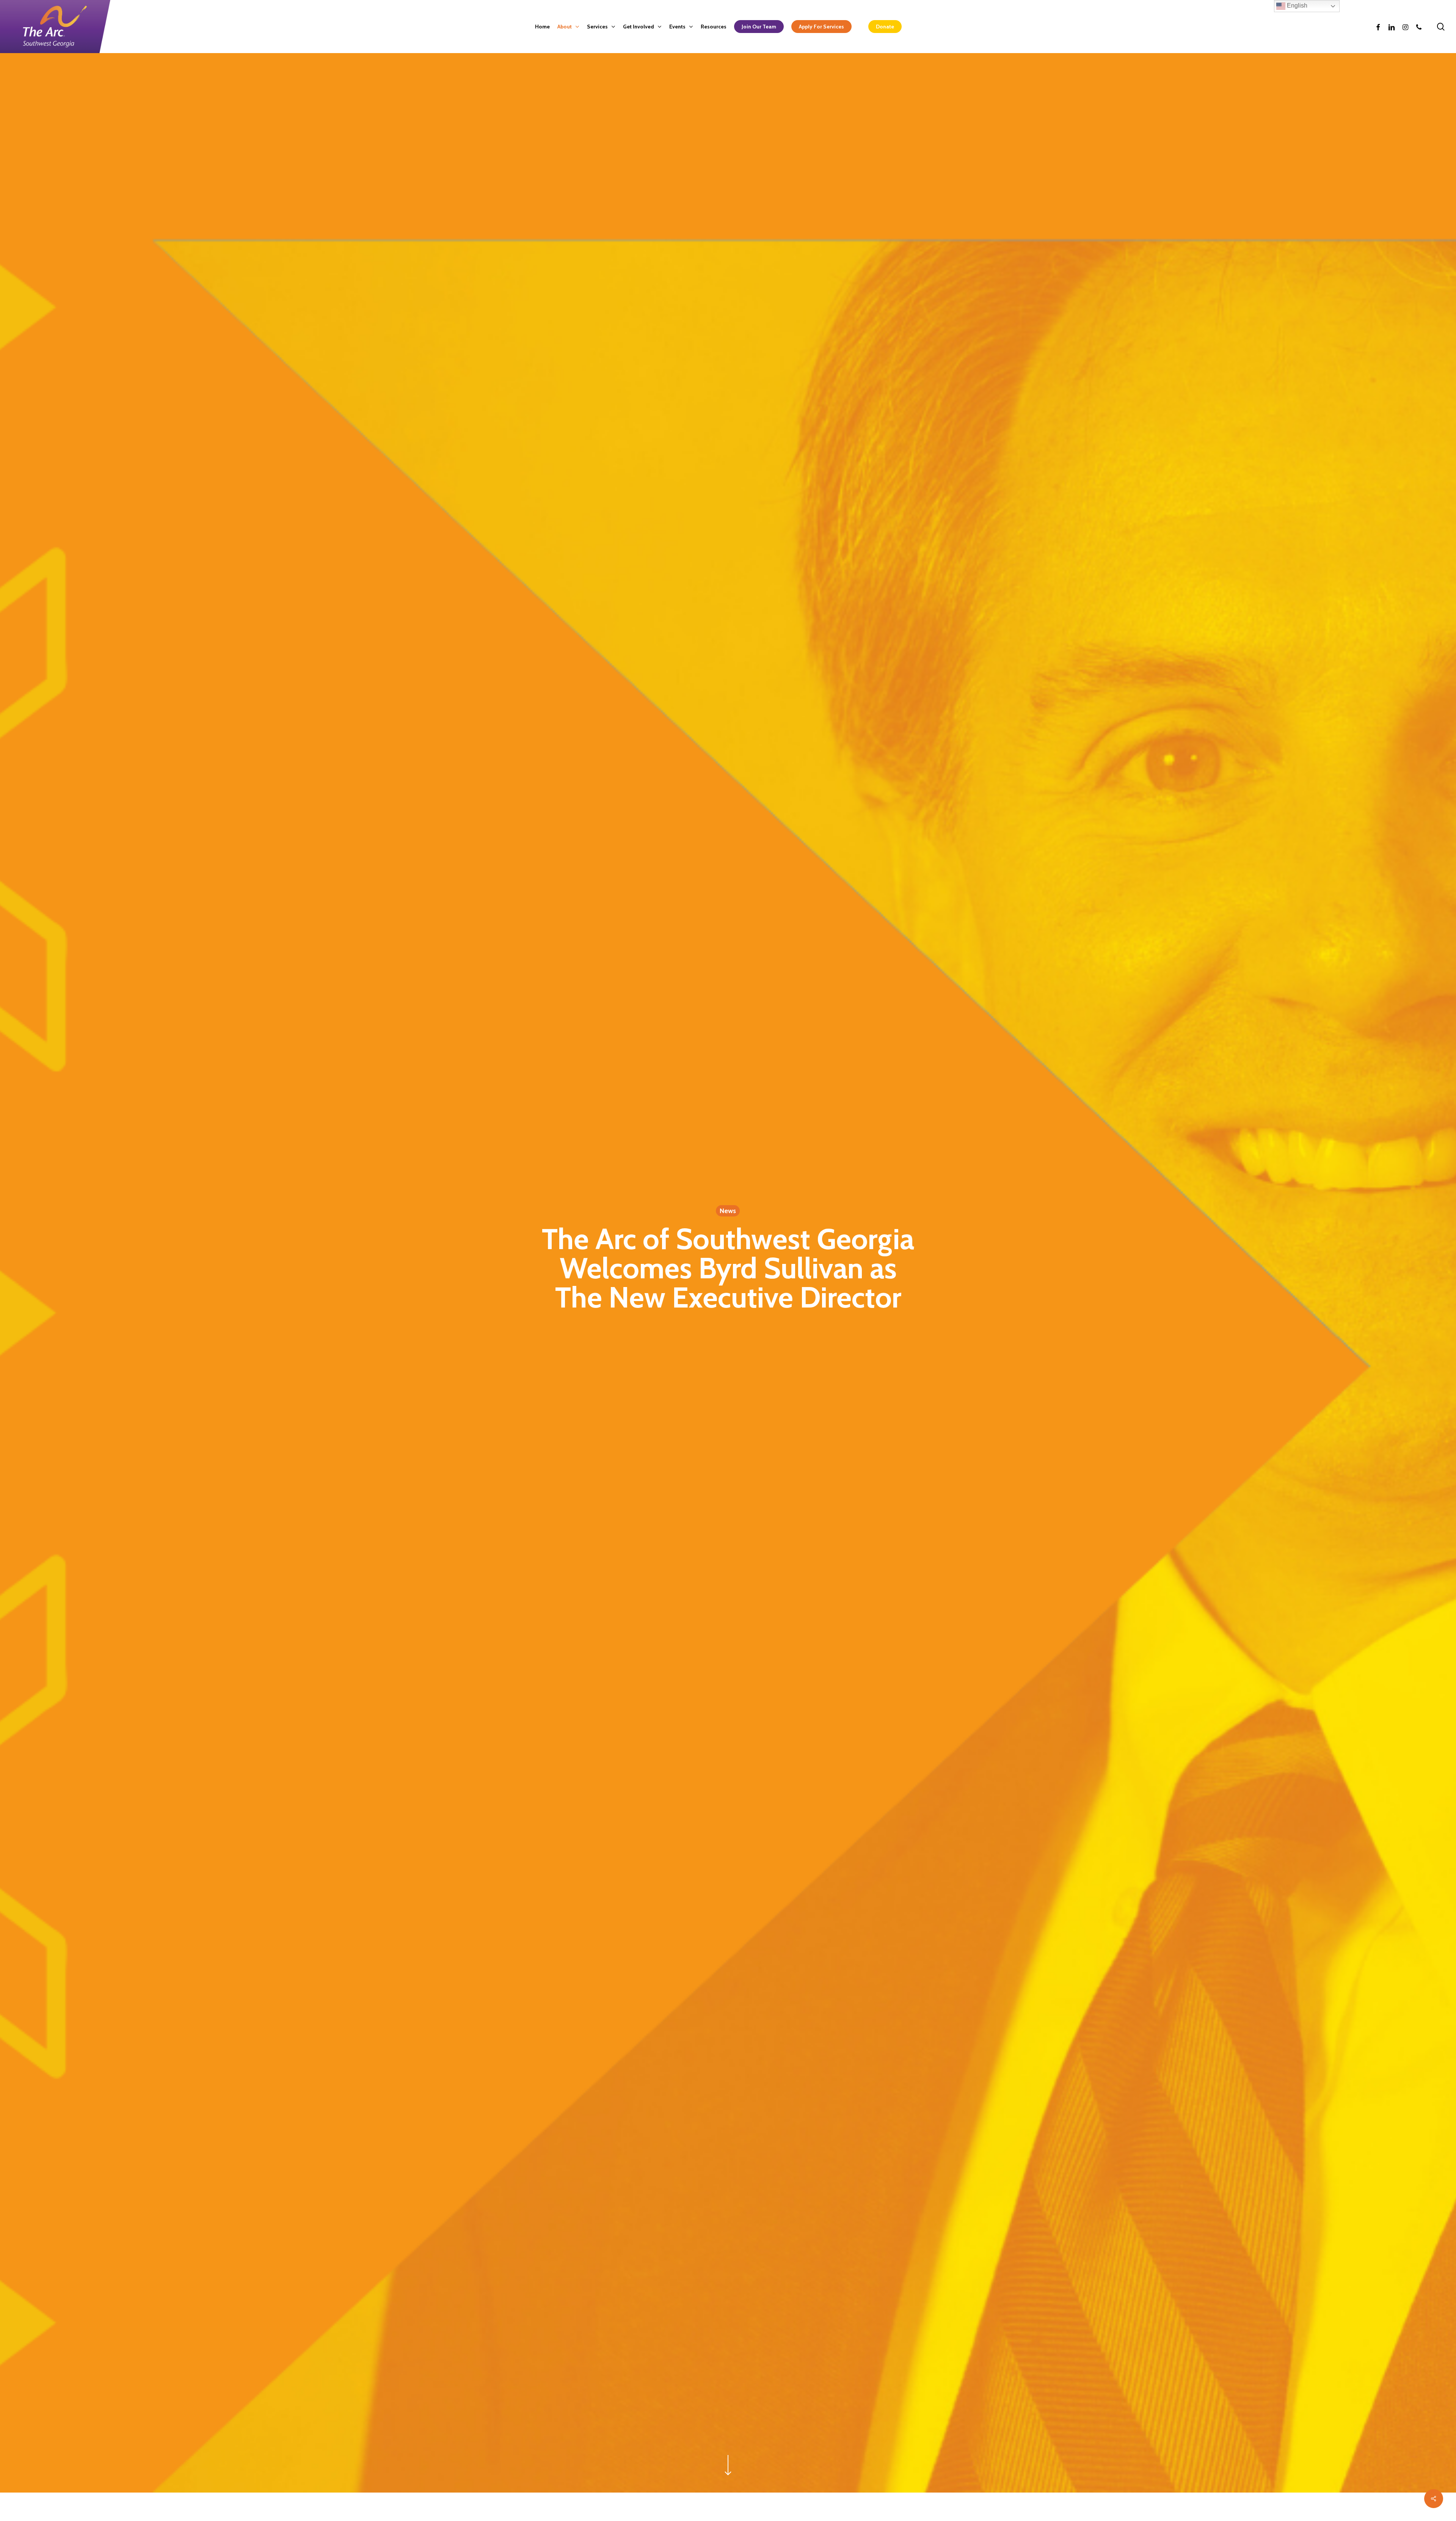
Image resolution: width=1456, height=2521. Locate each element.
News (728, 1211)
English (1296, 5)
